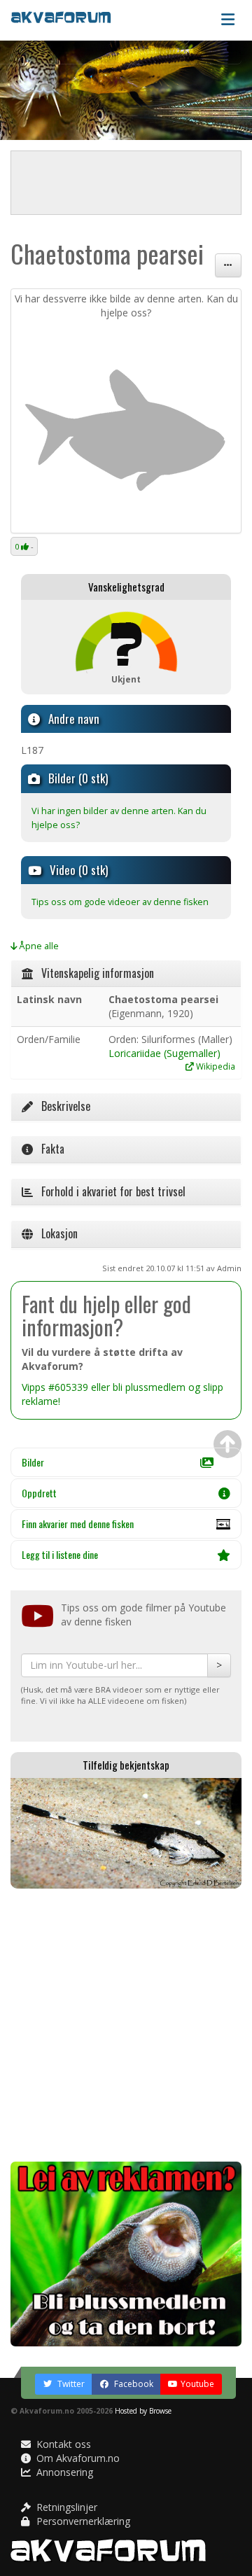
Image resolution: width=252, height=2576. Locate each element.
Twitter (70, 2384)
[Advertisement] (126, 2025)
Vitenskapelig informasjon (93, 973)
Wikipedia (215, 1066)
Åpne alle (38, 946)
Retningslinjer (65, 2507)
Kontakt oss (62, 2444)
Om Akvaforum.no (77, 2458)
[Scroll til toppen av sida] (227, 1444)
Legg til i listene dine (60, 1554)
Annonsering (63, 2472)
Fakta (49, 1149)
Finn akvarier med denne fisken (78, 1524)
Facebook (133, 2384)
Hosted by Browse (143, 2411)
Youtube (197, 2384)
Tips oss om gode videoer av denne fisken (120, 902)
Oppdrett (39, 1493)
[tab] (126, 974)
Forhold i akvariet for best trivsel (109, 1191)
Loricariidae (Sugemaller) (164, 1053)
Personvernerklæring (82, 2521)
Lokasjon (55, 1233)
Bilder (33, 1462)
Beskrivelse (62, 1106)
